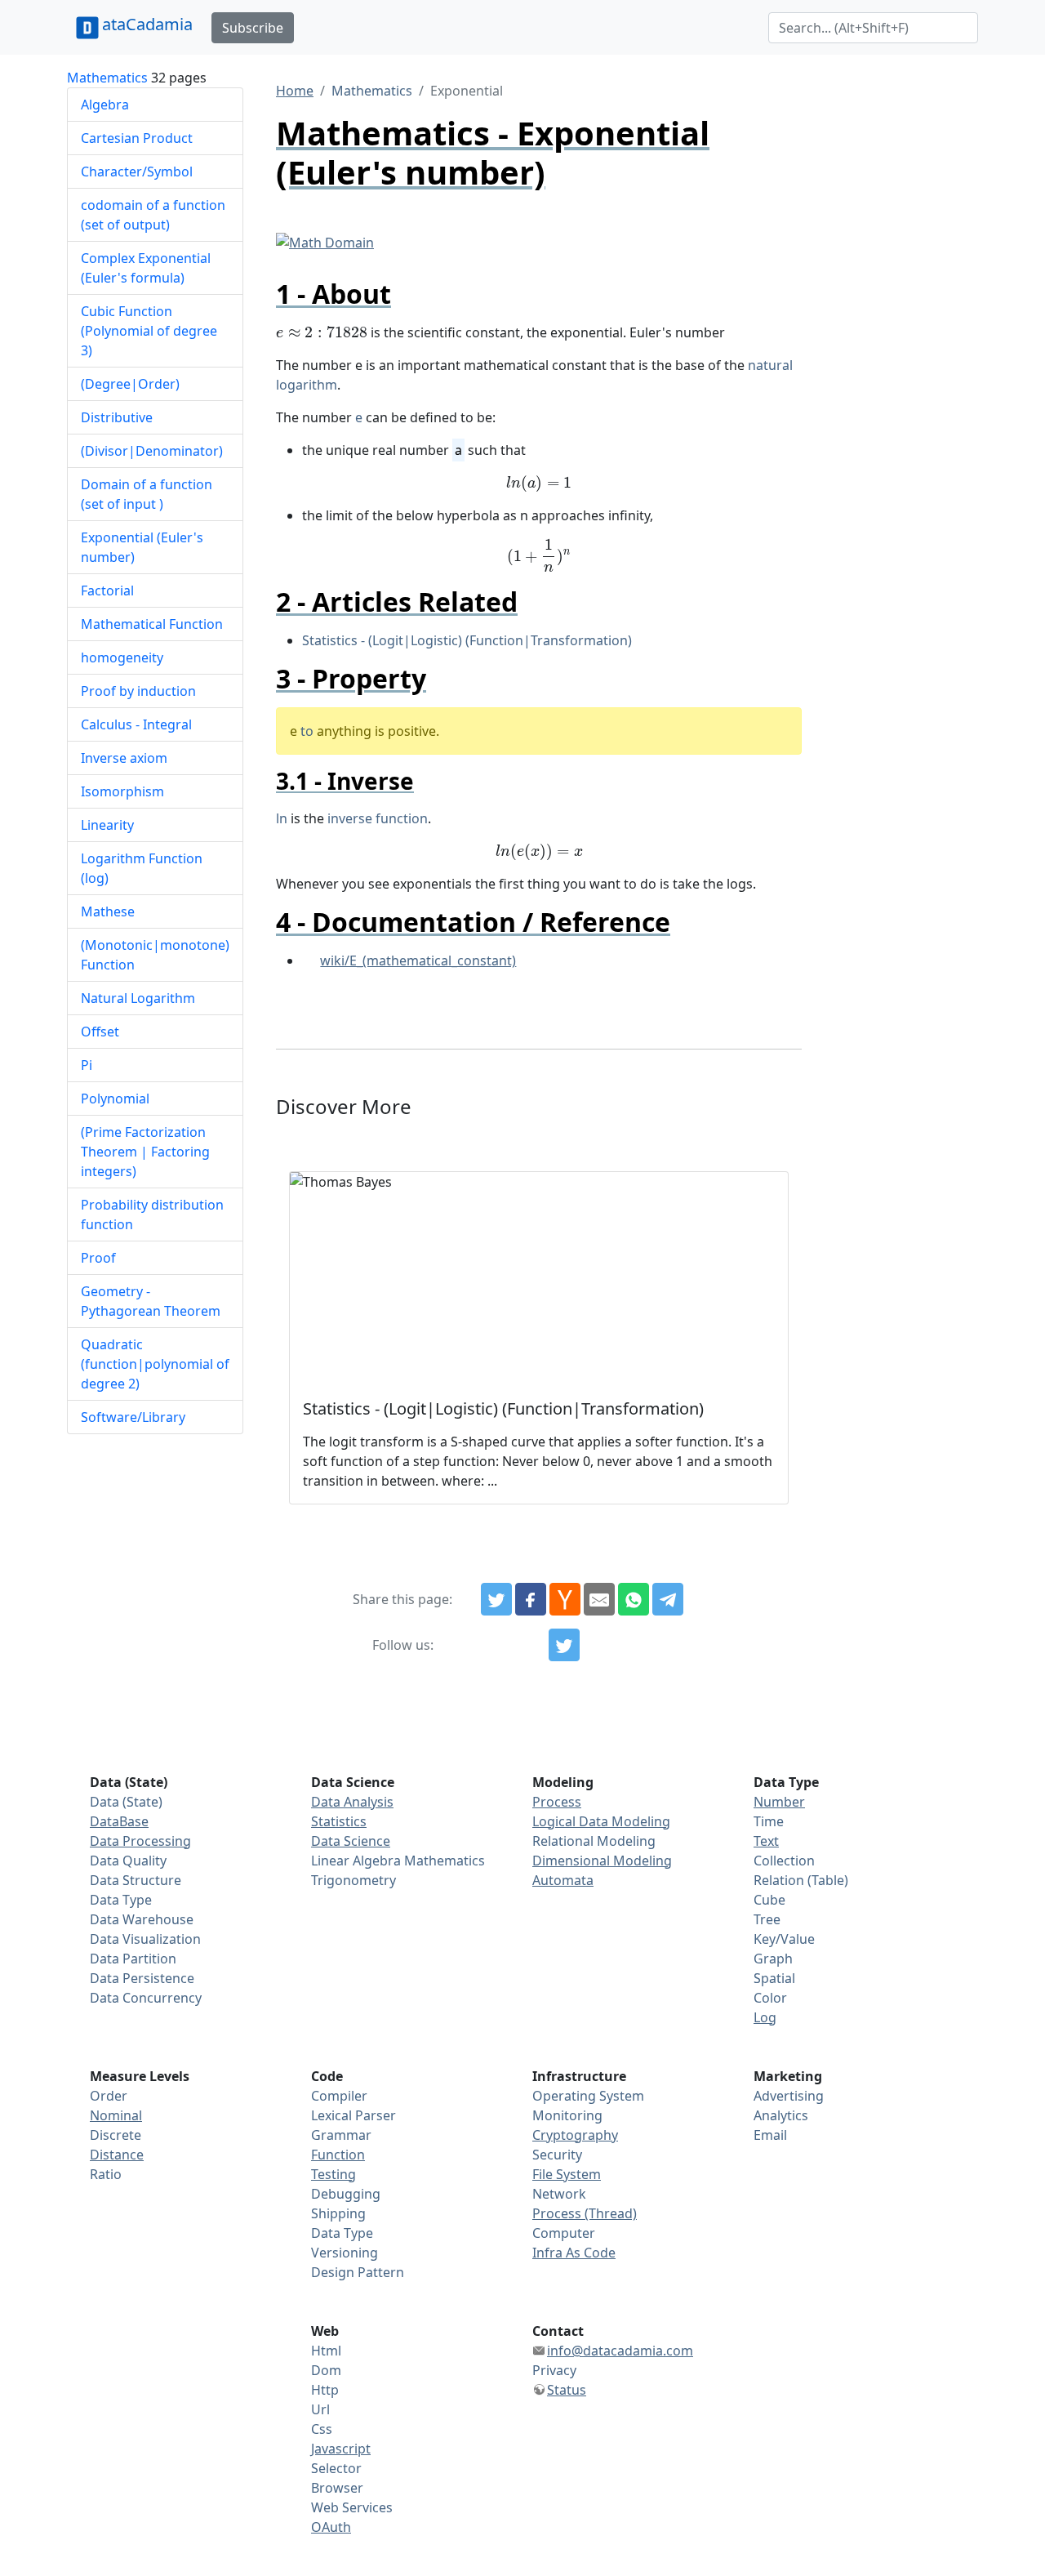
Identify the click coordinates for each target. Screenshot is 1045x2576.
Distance (117, 2155)
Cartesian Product (137, 138)
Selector (336, 2468)
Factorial (107, 591)
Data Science (351, 1841)
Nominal (116, 2115)
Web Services (352, 2507)
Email (770, 2135)
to (307, 731)
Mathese (108, 911)
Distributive (117, 417)
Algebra (105, 105)
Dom (326, 2370)
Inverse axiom (124, 758)
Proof (98, 1258)
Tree (767, 1919)
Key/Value (784, 1939)
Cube (769, 1900)
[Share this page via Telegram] (668, 1599)
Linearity (107, 825)
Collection (784, 1861)
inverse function (378, 818)
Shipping (338, 2213)
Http (325, 2390)
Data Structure (136, 1880)
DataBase (119, 1821)
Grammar (341, 2135)
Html (326, 2351)
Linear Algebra (356, 1861)
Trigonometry (354, 1880)
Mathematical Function (152, 624)
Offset (100, 1032)
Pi (87, 1065)
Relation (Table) (801, 1880)
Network (559, 2194)
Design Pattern (358, 2272)
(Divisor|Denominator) (152, 451)
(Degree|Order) (130, 384)
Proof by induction (138, 691)
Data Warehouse (142, 1919)
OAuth (331, 2527)
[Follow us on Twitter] (564, 1645)
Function (338, 2155)
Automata (563, 1880)
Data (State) (126, 1802)
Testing (334, 2174)
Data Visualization (145, 1939)
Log (765, 2017)
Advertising (789, 2096)
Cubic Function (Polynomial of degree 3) (149, 331)
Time (769, 1821)
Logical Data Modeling (601, 1821)
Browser (337, 2488)
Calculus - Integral (136, 724)
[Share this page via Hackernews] (565, 1599)
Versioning (345, 2253)
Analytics (781, 2115)
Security (557, 2155)
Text (766, 1841)
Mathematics (107, 78)
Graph (773, 1959)
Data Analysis (352, 1802)
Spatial (774, 1978)
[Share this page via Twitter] (496, 1599)
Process (557, 1802)
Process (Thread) (585, 2213)
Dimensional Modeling (602, 1861)
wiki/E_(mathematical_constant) (418, 960)
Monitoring (567, 2115)
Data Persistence (142, 1978)
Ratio (106, 2174)
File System (567, 2174)
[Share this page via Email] (599, 1599)
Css (322, 2429)
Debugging (346, 2194)
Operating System (588, 2096)
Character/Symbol (137, 172)
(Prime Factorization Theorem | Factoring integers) (145, 1152)
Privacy (554, 2370)
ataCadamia (147, 24)
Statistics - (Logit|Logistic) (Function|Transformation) (467, 640)
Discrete (116, 2135)
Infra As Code (574, 2253)
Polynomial (115, 1099)
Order (109, 2096)
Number (779, 1802)
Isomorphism (122, 791)
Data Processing (140, 1841)
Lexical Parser (354, 2115)
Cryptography (575, 2135)
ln (282, 818)
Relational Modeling (594, 1841)
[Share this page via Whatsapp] (634, 1599)
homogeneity (122, 657)
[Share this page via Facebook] (531, 1599)
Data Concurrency (146, 1998)
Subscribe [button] (253, 28)
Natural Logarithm (138, 998)
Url (320, 2409)
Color (770, 1998)
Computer (564, 2233)
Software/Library (133, 1417)
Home (295, 91)
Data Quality (128, 1861)
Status (567, 2390)
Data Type (121, 1900)
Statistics (339, 1821)
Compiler (339, 2096)
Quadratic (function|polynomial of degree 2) (155, 1364)
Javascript (341, 2449)
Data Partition (133, 1959)
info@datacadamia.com (620, 2351)
